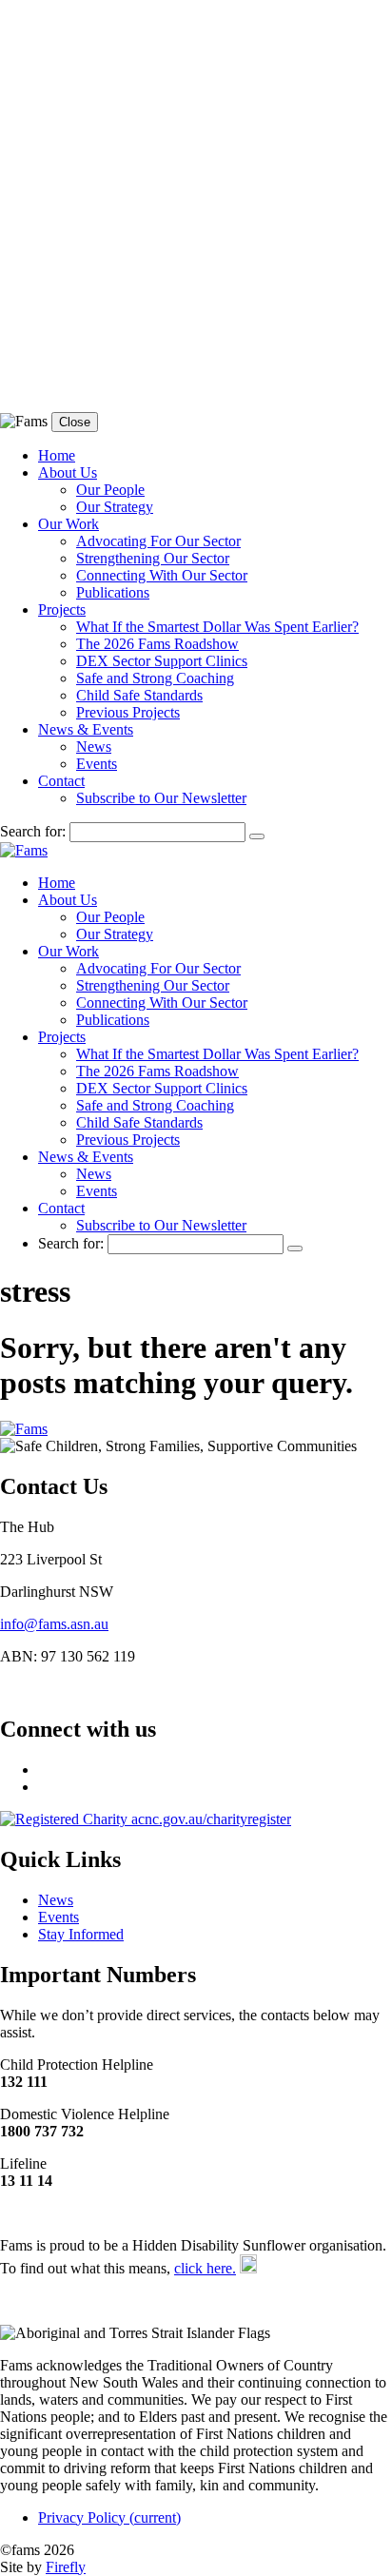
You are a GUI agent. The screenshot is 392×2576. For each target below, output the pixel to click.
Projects (62, 610)
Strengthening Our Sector (153, 558)
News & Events (86, 729)
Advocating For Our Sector (158, 541)
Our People (110, 490)
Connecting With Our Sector (162, 575)
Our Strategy (115, 507)
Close (75, 422)
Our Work (69, 524)
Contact (61, 781)
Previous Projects (128, 712)
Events (97, 764)
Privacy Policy (109, 2517)
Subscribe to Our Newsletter (161, 798)
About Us (68, 472)
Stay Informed (81, 1934)
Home (57, 455)
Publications (113, 592)
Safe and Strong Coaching (155, 678)
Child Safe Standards (139, 695)
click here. (205, 2268)
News (94, 747)
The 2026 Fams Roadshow (157, 644)
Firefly (66, 2567)
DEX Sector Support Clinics (162, 661)
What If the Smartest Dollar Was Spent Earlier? (217, 627)
